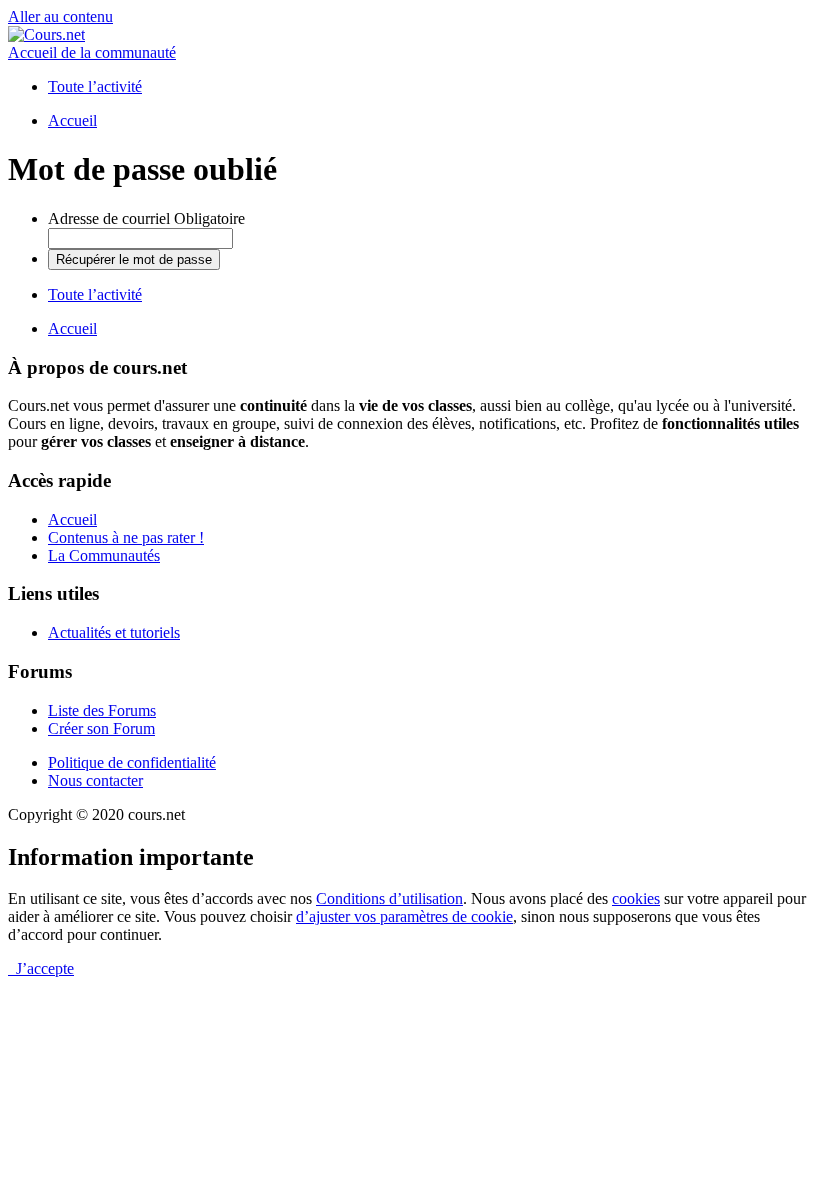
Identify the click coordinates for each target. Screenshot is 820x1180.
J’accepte (41, 968)
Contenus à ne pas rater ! (126, 537)
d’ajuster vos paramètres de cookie (404, 916)
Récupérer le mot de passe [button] (134, 259)
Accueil (72, 519)
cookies (636, 898)
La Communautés (104, 555)
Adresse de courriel (146, 218)
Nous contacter (95, 780)
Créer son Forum (101, 728)
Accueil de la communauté (92, 52)
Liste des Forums (102, 710)
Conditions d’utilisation (389, 898)
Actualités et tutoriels (114, 632)
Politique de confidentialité (132, 762)
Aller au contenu (60, 16)
